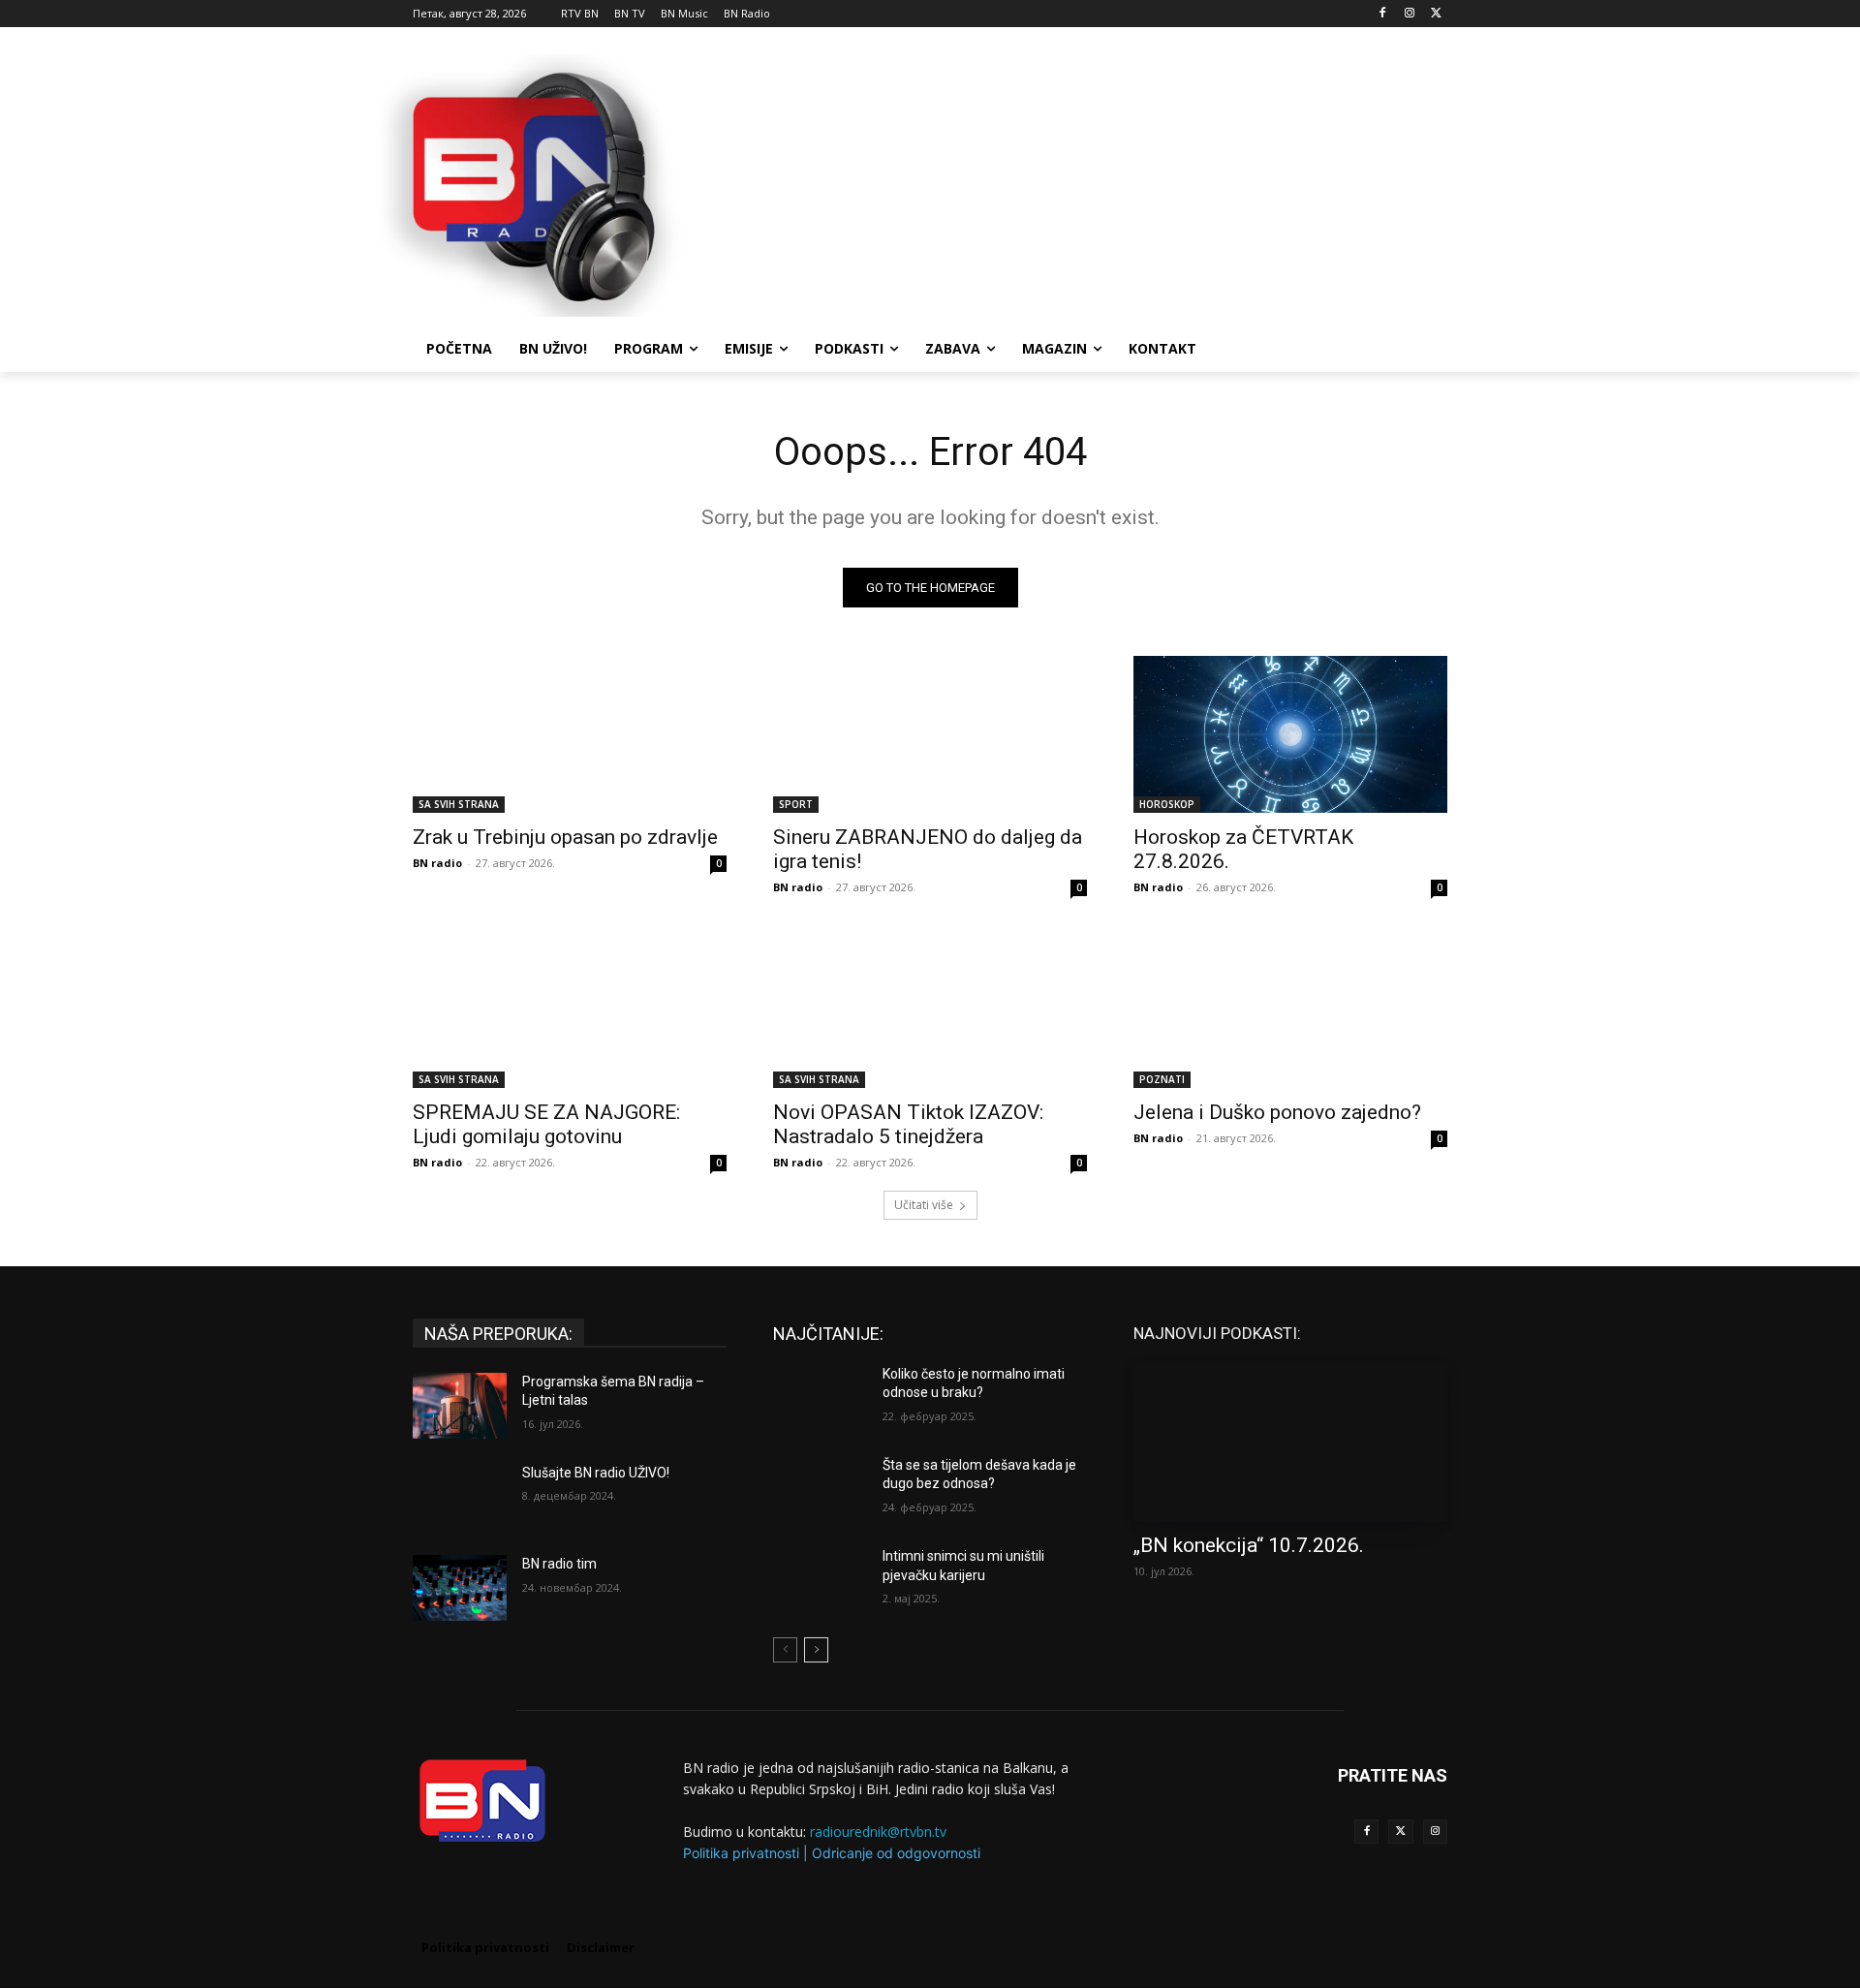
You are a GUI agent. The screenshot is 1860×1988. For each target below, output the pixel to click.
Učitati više (924, 1205)
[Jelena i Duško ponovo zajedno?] (1290, 1010)
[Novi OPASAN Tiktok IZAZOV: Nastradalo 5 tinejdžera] (930, 1010)
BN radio (437, 863)
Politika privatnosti (741, 1853)
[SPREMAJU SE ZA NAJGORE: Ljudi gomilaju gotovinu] (570, 1010)
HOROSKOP (1167, 804)
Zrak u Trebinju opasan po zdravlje (565, 837)
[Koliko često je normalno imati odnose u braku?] (820, 1398)
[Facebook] (1383, 14)
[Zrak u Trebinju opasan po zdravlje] (570, 734)
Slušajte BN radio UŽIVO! (596, 1473)
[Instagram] (1409, 14)
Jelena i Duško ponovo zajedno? (1277, 1112)
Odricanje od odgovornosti (896, 1853)
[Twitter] (1400, 1832)
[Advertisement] (1075, 183)
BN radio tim (559, 1564)
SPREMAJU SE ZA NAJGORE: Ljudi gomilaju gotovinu (546, 1124)
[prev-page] (785, 1650)
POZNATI (1162, 1079)
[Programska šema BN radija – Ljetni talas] (460, 1406)
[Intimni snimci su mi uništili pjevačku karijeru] (820, 1580)
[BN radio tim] (460, 1588)
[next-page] (816, 1650)
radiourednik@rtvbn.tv (878, 1832)
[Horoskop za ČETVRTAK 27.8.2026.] (1290, 734)
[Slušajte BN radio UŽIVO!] (460, 1497)
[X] (1436, 14)
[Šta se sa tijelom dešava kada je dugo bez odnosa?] (820, 1489)
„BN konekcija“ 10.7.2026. (1249, 1545)
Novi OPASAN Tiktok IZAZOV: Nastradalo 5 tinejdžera (908, 1124)
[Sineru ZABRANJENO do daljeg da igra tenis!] (930, 734)
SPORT (796, 804)
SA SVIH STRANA (459, 804)
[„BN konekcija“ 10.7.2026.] (1290, 1443)
